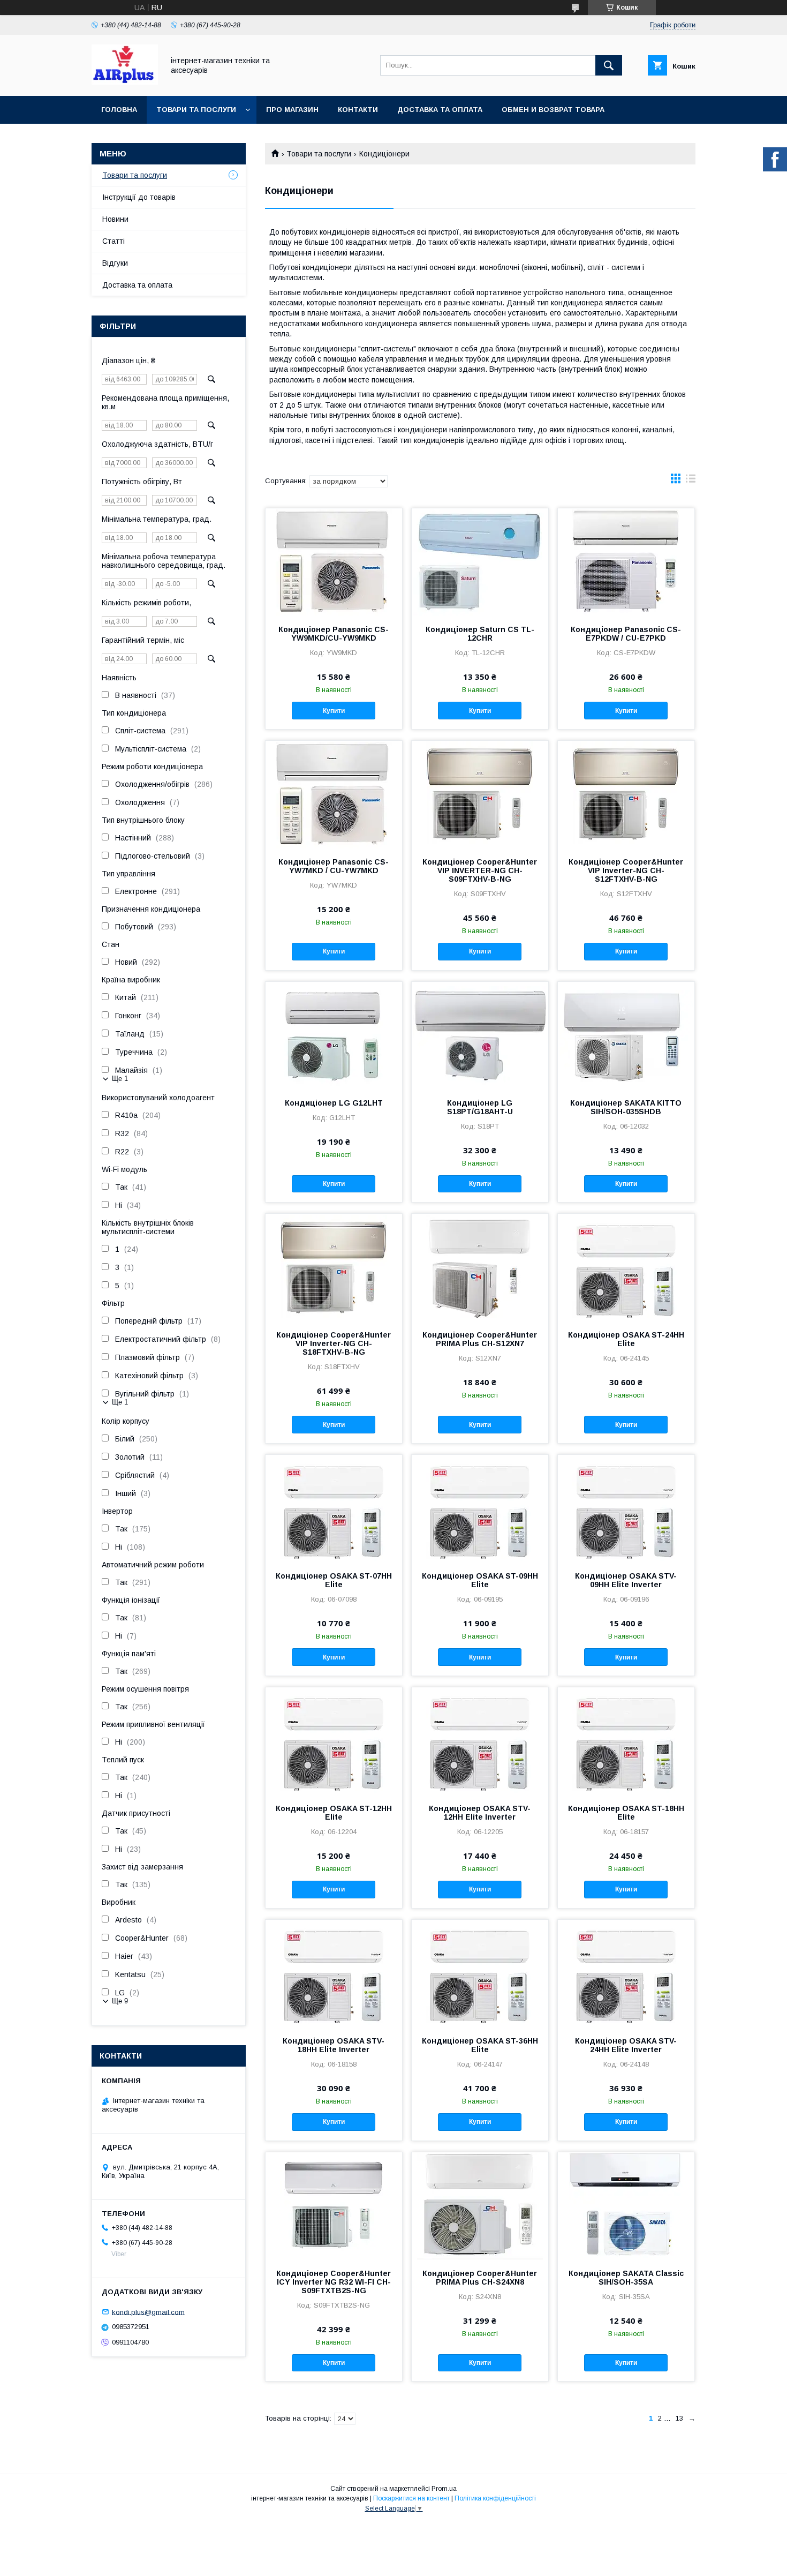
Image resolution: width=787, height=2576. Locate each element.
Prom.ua (444, 2489)
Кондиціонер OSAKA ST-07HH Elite (334, 1580)
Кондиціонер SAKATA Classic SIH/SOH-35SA (626, 2278)
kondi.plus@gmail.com (148, 2312)
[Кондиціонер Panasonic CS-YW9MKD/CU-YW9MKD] (334, 562)
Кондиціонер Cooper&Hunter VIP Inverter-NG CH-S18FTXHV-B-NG (334, 1343)
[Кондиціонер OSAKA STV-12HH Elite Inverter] (480, 1741)
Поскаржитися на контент (411, 2498)
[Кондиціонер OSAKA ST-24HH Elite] (626, 1267)
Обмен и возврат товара (553, 110)
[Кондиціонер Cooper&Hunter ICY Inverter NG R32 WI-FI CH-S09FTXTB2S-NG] (334, 2206)
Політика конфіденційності (495, 2498)
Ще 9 (120, 2001)
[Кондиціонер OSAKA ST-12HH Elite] (334, 1741)
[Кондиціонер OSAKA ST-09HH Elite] (480, 1508)
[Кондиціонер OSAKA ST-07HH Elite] (334, 1508)
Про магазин (292, 110)
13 (679, 2418)
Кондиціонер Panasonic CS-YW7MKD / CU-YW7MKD (334, 866)
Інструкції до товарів (139, 197)
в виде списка (691, 481)
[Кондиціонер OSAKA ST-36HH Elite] (480, 1973)
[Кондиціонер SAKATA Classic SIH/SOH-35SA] (626, 2206)
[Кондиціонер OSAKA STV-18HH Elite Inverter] (334, 1973)
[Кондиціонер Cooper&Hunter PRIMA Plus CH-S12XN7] (480, 1267)
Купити (334, 711)
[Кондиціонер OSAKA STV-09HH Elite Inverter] (626, 1508)
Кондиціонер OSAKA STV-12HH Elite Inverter (480, 1813)
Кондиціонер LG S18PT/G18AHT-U (480, 1107)
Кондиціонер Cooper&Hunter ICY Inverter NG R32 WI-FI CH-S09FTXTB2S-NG (334, 2282)
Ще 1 (120, 1079)
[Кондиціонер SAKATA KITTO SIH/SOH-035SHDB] (626, 1035)
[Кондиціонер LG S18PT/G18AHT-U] (480, 1035)
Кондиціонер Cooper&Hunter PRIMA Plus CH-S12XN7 (480, 1339)
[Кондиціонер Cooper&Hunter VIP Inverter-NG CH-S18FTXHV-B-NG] (334, 1267)
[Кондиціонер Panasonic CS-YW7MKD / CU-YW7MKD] (334, 794)
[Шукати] (609, 65)
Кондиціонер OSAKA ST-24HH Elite (626, 1339)
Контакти (358, 110)
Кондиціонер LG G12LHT (334, 1103)
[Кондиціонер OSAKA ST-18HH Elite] (626, 1741)
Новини (115, 219)
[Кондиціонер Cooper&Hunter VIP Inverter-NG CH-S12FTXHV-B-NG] (626, 794)
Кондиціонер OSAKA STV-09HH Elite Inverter (626, 1580)
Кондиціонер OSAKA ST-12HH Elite (334, 1813)
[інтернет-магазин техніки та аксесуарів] (125, 82)
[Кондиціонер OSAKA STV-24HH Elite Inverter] (626, 1973)
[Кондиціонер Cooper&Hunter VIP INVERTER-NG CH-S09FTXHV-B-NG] (480, 794)
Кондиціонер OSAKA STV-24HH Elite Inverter (626, 2045)
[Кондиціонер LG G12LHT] (334, 1035)
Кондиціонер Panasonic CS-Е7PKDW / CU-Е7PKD (626, 634)
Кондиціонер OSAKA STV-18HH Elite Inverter (334, 2045)
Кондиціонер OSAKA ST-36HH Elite (480, 2045)
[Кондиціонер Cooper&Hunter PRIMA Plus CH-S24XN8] (480, 2206)
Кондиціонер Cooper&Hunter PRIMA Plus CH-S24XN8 (480, 2278)
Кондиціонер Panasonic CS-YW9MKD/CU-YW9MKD (334, 634)
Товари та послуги (196, 110)
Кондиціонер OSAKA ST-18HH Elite (626, 1813)
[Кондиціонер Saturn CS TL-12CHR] (480, 562)
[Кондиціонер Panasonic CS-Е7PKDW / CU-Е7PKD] (626, 562)
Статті (113, 241)
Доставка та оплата (440, 110)
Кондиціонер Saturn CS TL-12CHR (480, 634)
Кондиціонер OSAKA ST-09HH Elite (480, 1580)
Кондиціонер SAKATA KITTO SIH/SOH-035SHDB (626, 1107)
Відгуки (115, 263)
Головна (119, 110)
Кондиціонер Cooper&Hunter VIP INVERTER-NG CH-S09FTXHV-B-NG (480, 870)
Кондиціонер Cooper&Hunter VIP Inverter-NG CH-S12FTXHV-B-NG (626, 870)
